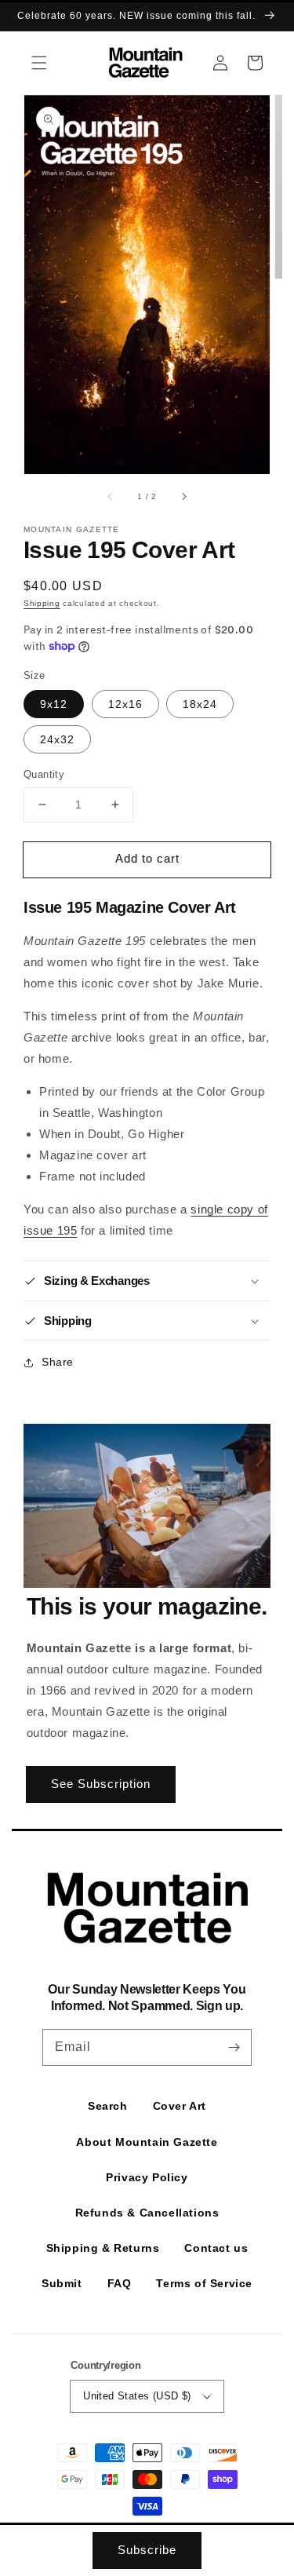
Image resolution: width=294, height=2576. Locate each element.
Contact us (216, 2248)
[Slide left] (111, 496)
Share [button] (58, 1362)
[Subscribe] (234, 2047)
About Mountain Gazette (147, 2142)
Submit (62, 2283)
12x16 (125, 704)
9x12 (54, 704)
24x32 (57, 739)
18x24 (200, 704)
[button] (39, 63)
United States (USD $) (137, 2396)
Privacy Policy (147, 2177)
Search (108, 2106)
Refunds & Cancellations (147, 2213)
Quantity (44, 774)
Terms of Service (204, 2283)
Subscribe (147, 2550)
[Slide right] (183, 496)
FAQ (120, 2283)
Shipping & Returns (103, 2248)
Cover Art (180, 2106)
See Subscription (101, 1784)
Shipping (42, 603)
